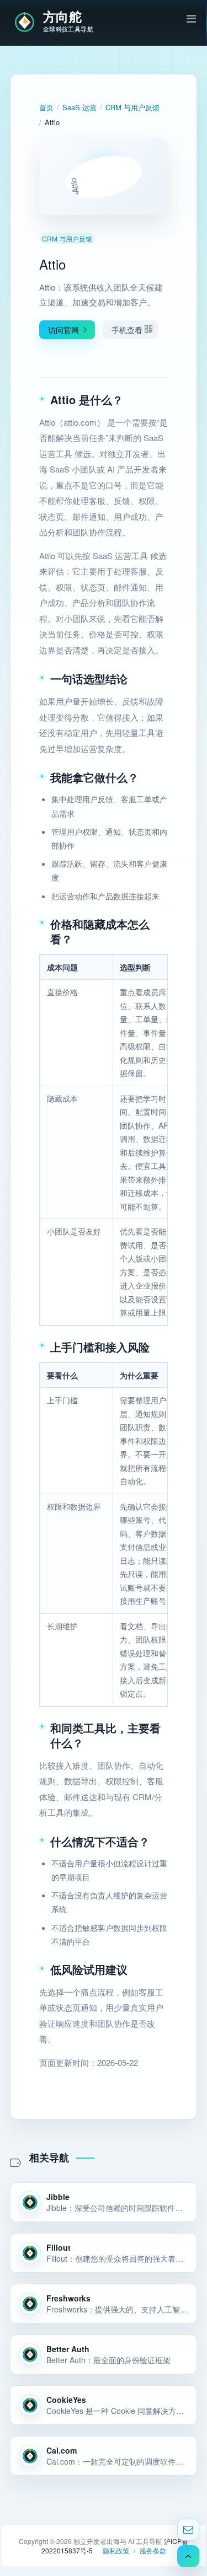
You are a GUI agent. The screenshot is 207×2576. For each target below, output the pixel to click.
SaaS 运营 (79, 107)
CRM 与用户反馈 (132, 107)
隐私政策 (116, 2550)
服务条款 (153, 2550)
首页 (46, 107)
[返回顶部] (188, 2556)
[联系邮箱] (188, 2530)
